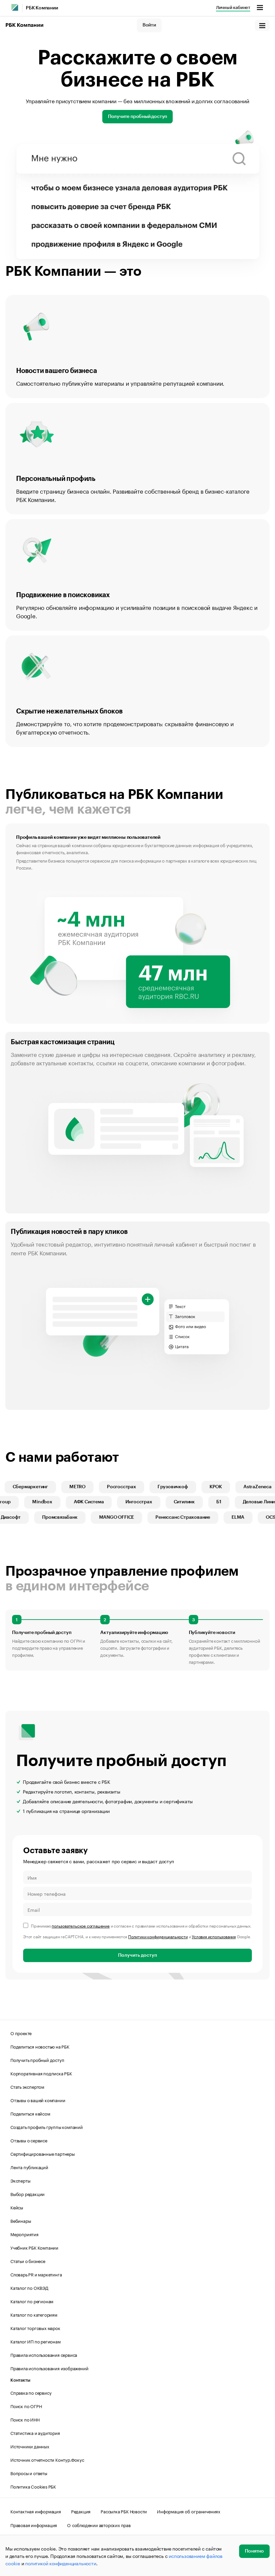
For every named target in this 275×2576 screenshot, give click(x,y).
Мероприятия (24, 2234)
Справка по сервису (31, 2392)
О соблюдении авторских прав (99, 2525)
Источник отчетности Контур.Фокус (47, 2459)
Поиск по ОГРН (26, 2406)
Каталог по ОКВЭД (29, 2287)
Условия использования (214, 1936)
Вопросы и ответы (29, 2473)
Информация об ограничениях (189, 2511)
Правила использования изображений (49, 2368)
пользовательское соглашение (81, 1925)
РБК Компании (42, 8)
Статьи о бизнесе (28, 2261)
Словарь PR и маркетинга (36, 2274)
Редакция (81, 2511)
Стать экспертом (27, 2086)
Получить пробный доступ (37, 2060)
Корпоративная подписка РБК (41, 2073)
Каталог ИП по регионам (36, 2341)
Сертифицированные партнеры (43, 2153)
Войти (149, 25)
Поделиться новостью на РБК (40, 2046)
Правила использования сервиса (44, 2354)
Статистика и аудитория (35, 2433)
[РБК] (15, 7)
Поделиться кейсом (30, 2113)
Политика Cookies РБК (33, 2486)
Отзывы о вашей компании (38, 2100)
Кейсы (17, 2207)
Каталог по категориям (34, 2314)
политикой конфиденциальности (61, 2563)
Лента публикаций (29, 2167)
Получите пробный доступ (137, 117)
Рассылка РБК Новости (124, 2511)
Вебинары (21, 2220)
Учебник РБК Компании (34, 2247)
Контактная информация (36, 2511)
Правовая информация (34, 2525)
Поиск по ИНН (25, 2419)
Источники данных (30, 2446)
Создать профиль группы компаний (47, 2127)
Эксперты (20, 2180)
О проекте (21, 2033)
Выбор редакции (27, 2194)
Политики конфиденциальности (158, 1936)
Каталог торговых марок (35, 2328)
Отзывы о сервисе (29, 2140)
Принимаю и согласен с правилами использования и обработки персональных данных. (141, 1925)
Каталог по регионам (32, 2301)
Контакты (20, 2380)
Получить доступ (137, 1955)
